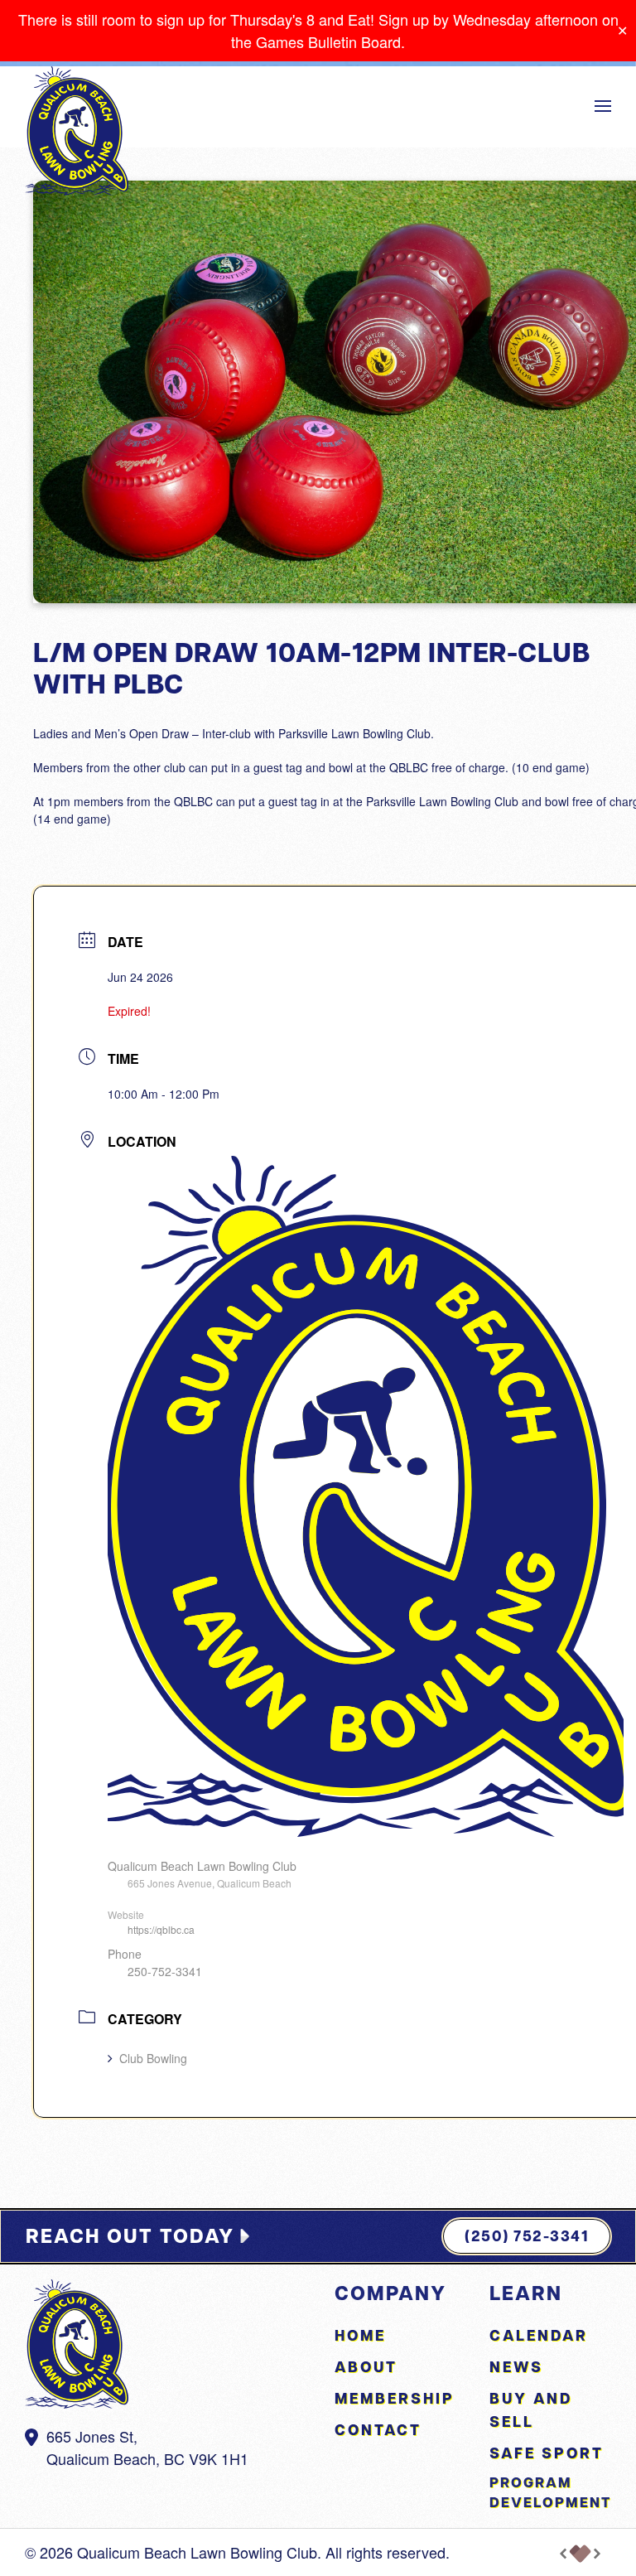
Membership (395, 2398)
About (366, 2367)
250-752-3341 (165, 1971)
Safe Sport (547, 2453)
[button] (603, 106)
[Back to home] (77, 131)
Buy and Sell (531, 2410)
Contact (378, 2430)
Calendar (539, 2335)
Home (360, 2335)
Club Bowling (153, 2058)
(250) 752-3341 (527, 2236)
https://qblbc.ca (161, 1929)
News (516, 2367)
